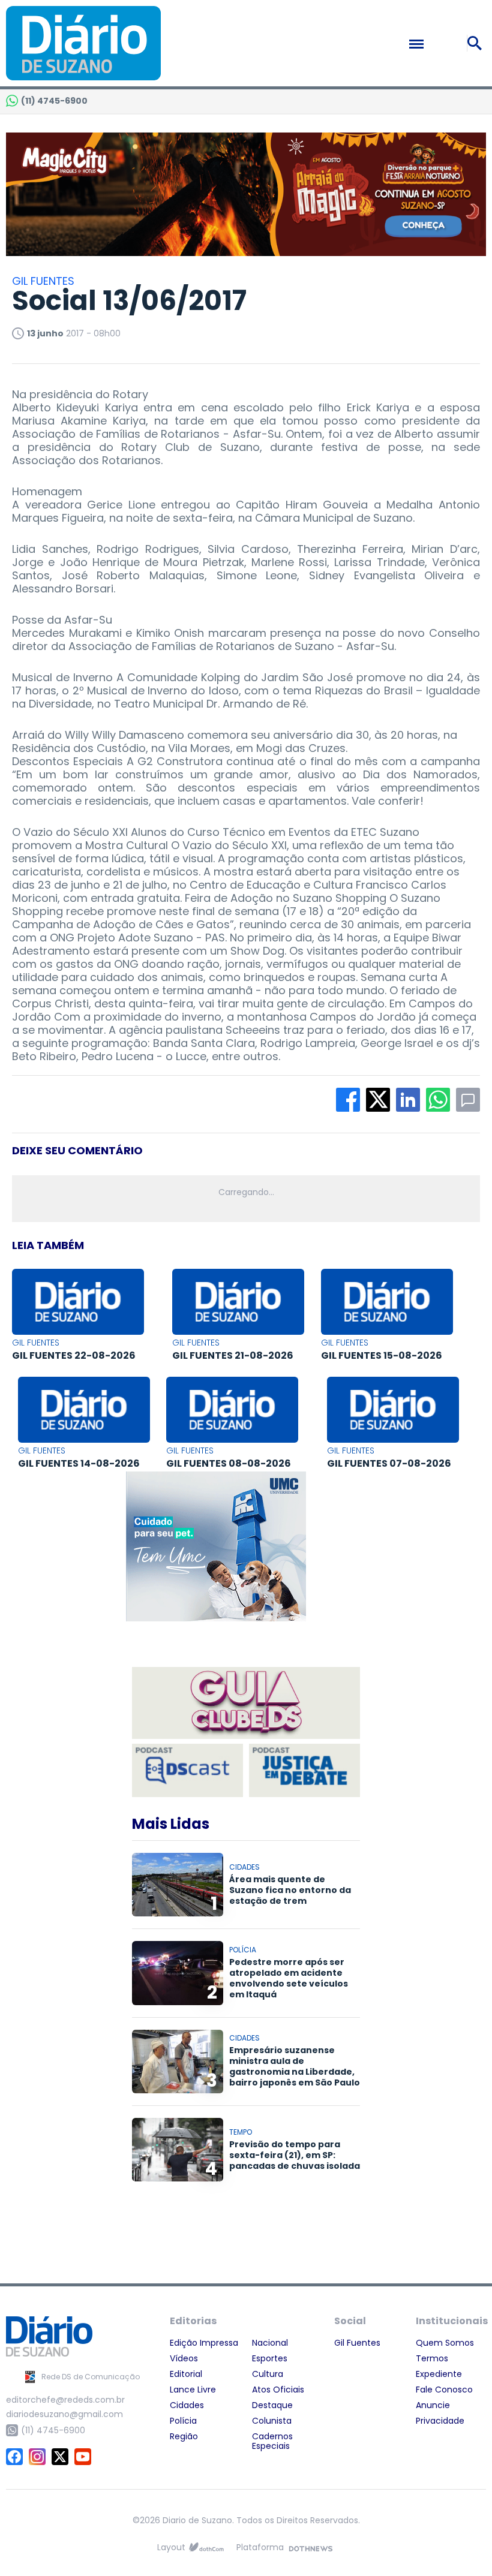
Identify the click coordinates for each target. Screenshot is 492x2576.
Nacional (270, 2343)
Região (184, 2436)
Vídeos (184, 2358)
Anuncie (433, 2405)
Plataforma (260, 2547)
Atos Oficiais (278, 2390)
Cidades (187, 2405)
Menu (442, 44)
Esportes (270, 2358)
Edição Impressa (204, 2343)
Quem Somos (445, 2343)
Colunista (272, 2421)
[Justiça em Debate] (304, 1770)
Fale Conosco (444, 2390)
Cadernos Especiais (272, 2441)
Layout (171, 2547)
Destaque (272, 2405)
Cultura (268, 2374)
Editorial (186, 2374)
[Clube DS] (246, 1704)
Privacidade (440, 2421)
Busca (476, 43)
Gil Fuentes (357, 2343)
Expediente (439, 2374)
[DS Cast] (187, 1770)
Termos (432, 2358)
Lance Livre (193, 2390)
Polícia (183, 2421)
